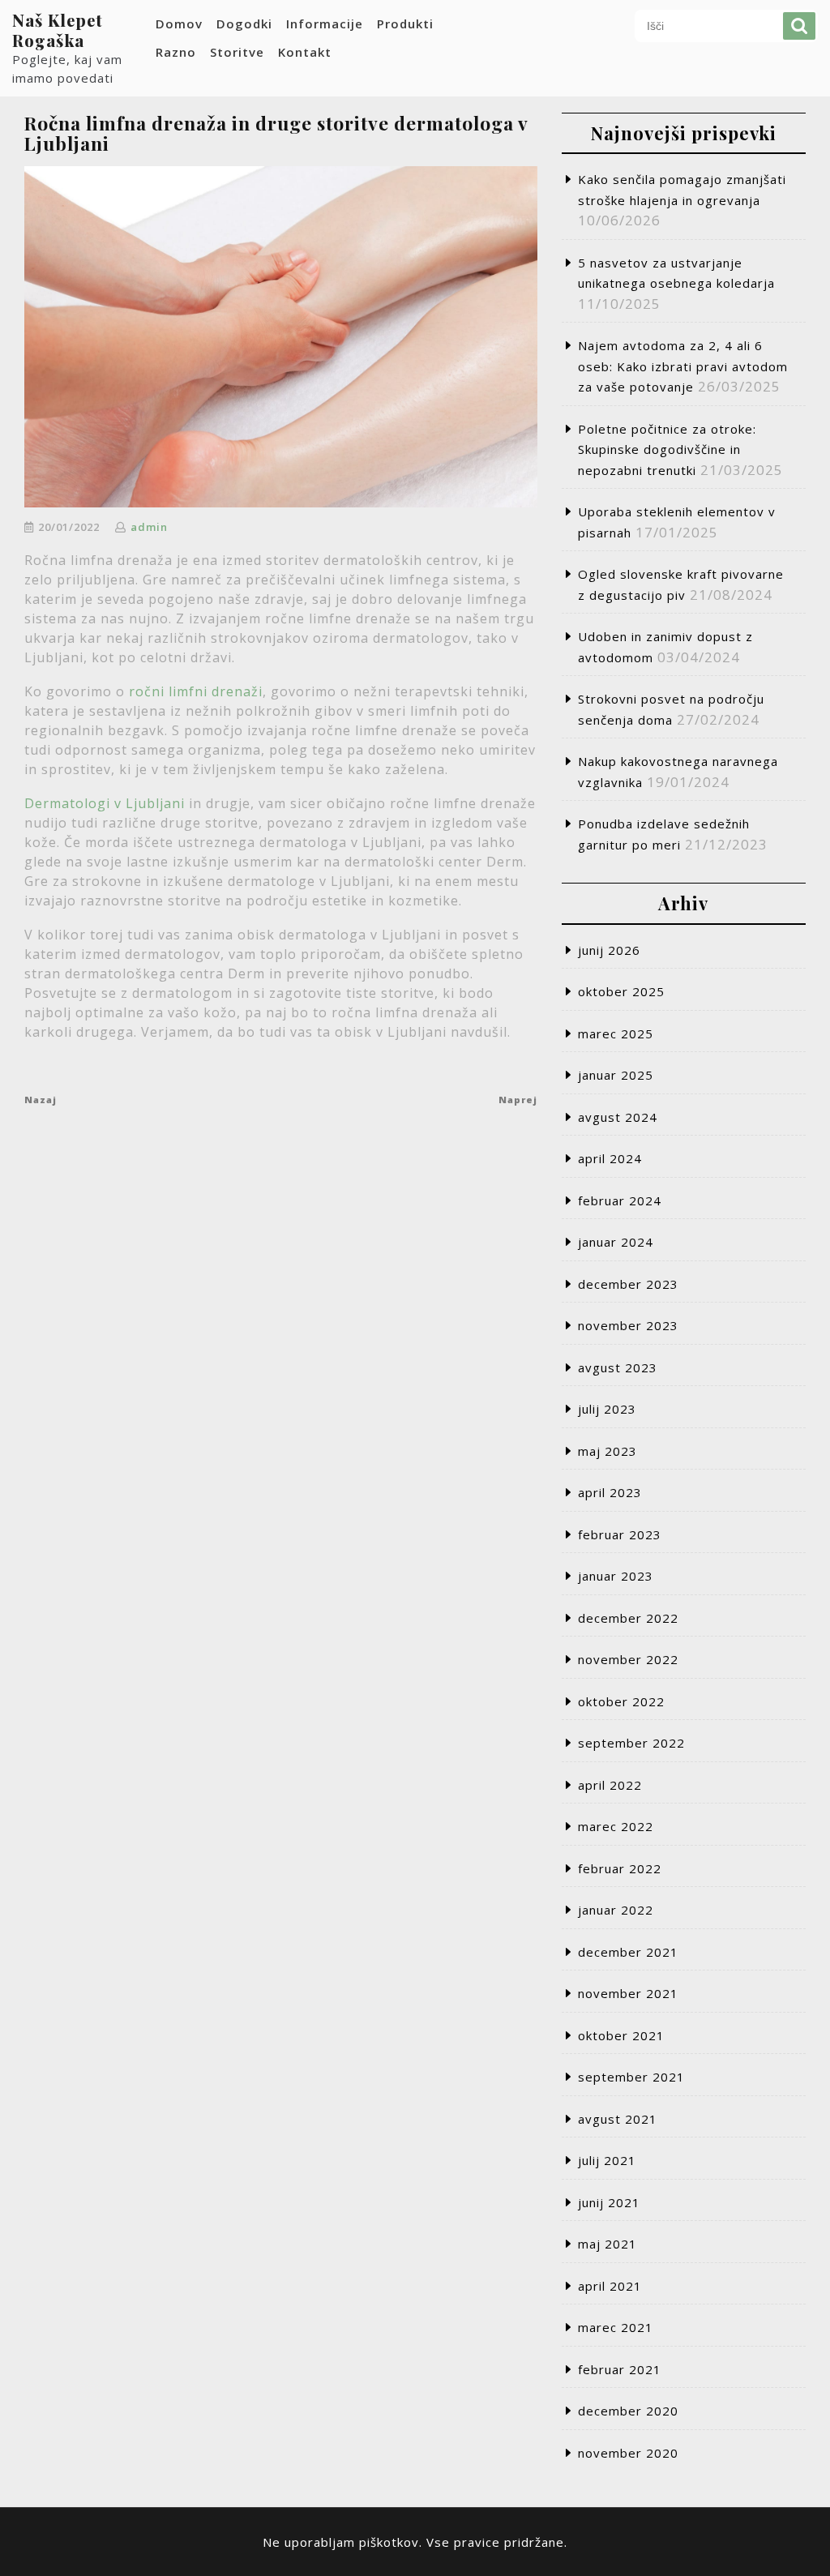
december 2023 (628, 1284)
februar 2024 (620, 1200)
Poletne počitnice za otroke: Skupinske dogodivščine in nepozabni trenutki (667, 449)
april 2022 (610, 1785)
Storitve (237, 52)
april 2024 (610, 1158)
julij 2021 (607, 2160)
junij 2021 (609, 2202)
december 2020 (628, 2411)
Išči (799, 26)
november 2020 (628, 2453)
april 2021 (610, 2286)
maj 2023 (608, 1451)
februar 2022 (620, 1868)
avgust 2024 (618, 1117)
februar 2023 (620, 1534)
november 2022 (628, 1659)
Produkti (405, 24)
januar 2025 (616, 1075)
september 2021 (631, 2077)
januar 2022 (616, 1910)
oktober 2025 (621, 991)
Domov (179, 24)
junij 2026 (609, 950)
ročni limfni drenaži (196, 691)
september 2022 (631, 1743)
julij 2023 (607, 1409)
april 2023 (610, 1492)
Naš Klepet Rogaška (58, 30)
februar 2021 (620, 2369)
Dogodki (244, 24)
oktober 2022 (621, 1701)
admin (149, 527)
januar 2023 (616, 1576)
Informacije (325, 24)
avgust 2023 (618, 1367)
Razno (176, 52)
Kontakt (305, 52)
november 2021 (628, 1993)
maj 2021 (608, 2244)
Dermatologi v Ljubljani (105, 803)
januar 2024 (616, 1242)
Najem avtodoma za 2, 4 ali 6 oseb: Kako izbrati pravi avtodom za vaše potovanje (683, 366)
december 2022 (628, 1618)
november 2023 (628, 1325)
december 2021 (628, 1952)
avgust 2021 (618, 2119)
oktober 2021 (621, 2035)
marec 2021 (616, 2327)
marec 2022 (616, 1826)
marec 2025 (616, 1033)
